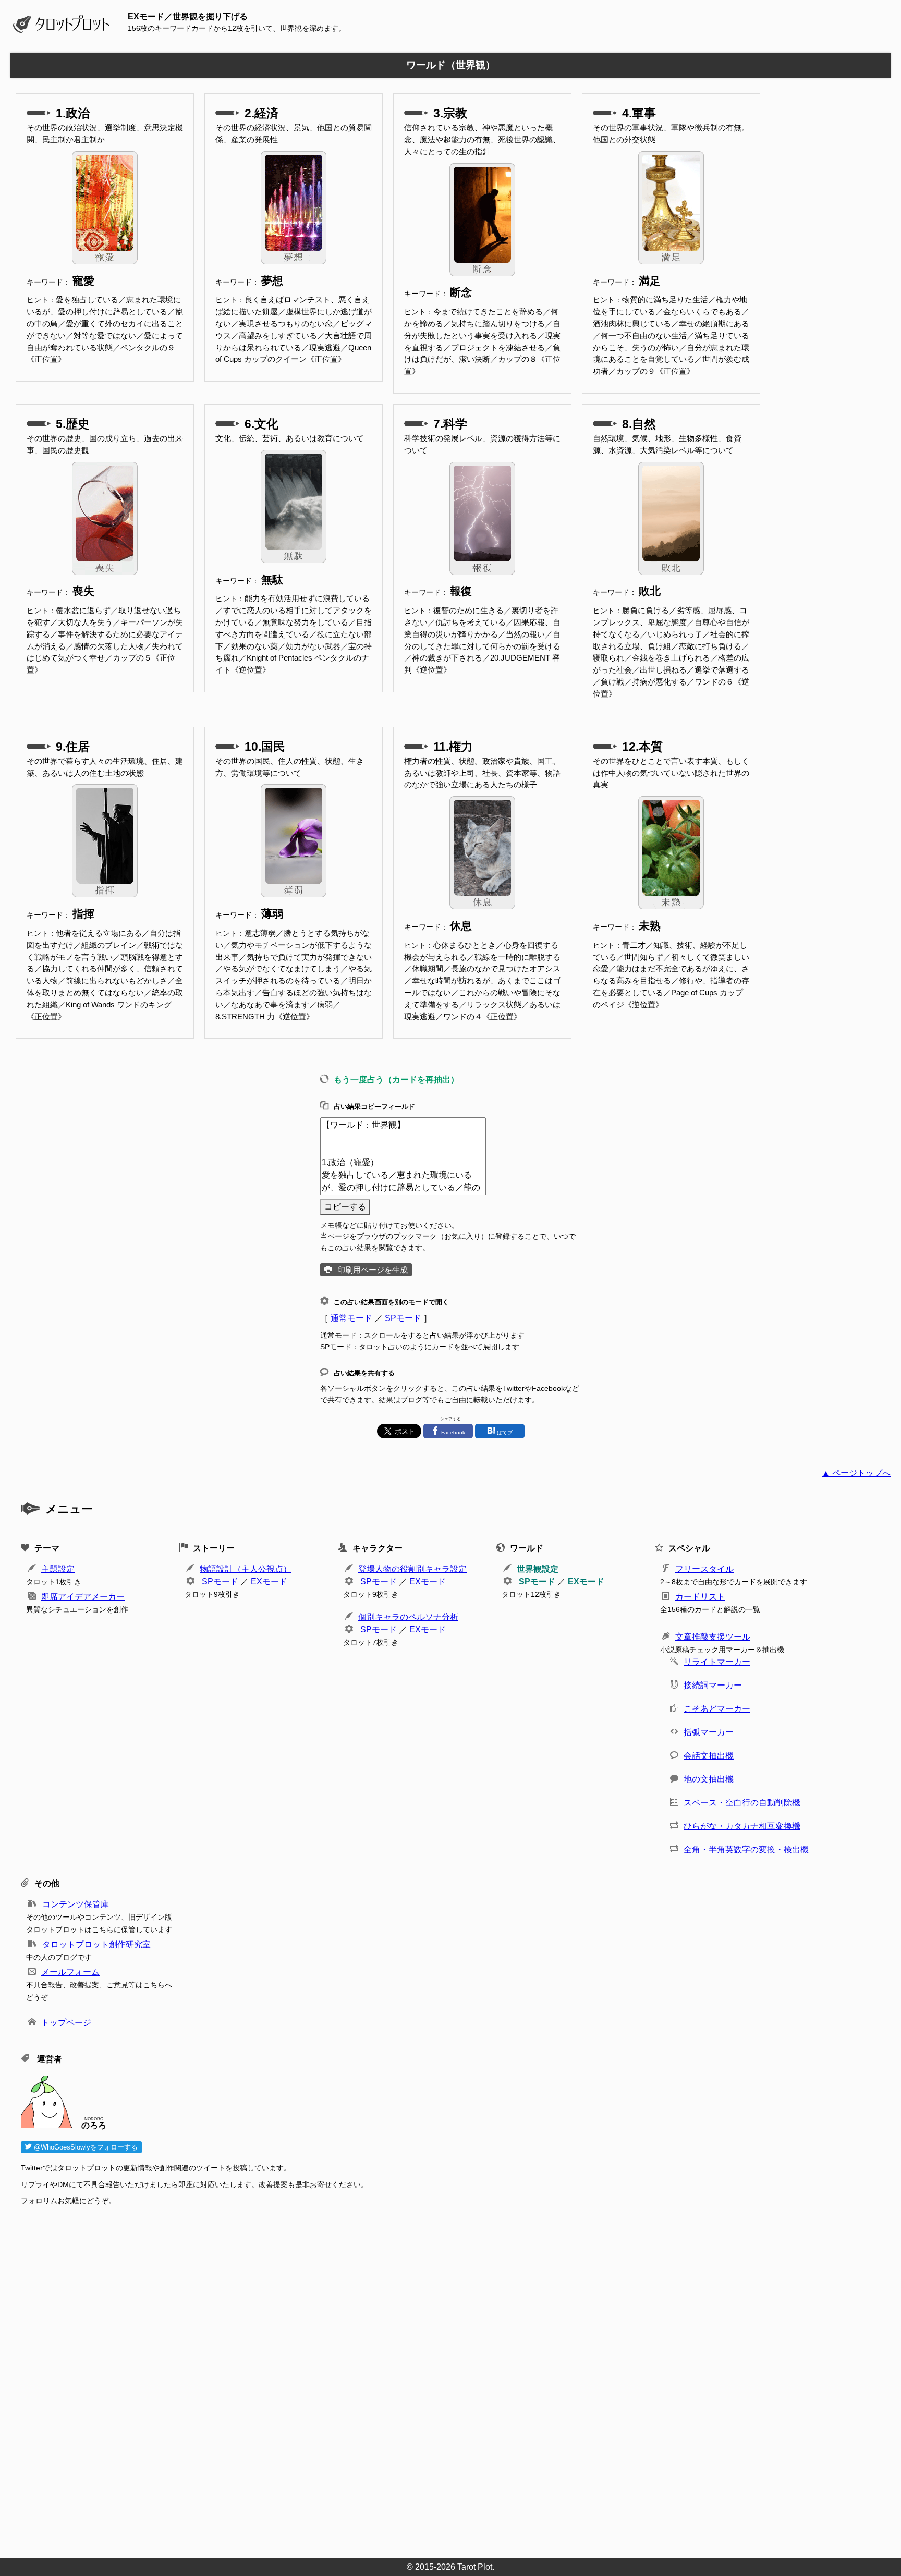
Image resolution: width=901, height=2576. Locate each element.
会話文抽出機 (709, 1756)
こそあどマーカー (717, 1709)
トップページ (66, 2023)
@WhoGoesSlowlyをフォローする (85, 2147)
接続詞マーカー (713, 1685)
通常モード (351, 1318)
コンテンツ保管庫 (76, 1904)
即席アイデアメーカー (83, 1597)
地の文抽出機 (709, 1779)
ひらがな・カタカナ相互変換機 (742, 1826)
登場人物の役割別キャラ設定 (412, 1569)
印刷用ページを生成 (373, 1270)
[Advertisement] (334, 2379)
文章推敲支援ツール (713, 1637)
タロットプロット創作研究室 (96, 1944)
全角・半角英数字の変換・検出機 (746, 1849)
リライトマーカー (717, 1662)
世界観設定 (538, 1569)
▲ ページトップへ (856, 1473)
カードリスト (700, 1597)
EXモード (269, 1582)
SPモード (403, 1318)
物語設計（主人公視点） (246, 1569)
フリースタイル (704, 1569)
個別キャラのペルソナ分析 (408, 1617)
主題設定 (58, 1569)
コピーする (345, 1207)
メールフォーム (70, 1972)
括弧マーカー (709, 1732)
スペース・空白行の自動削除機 (742, 1803)
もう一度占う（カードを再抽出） (396, 1079)
